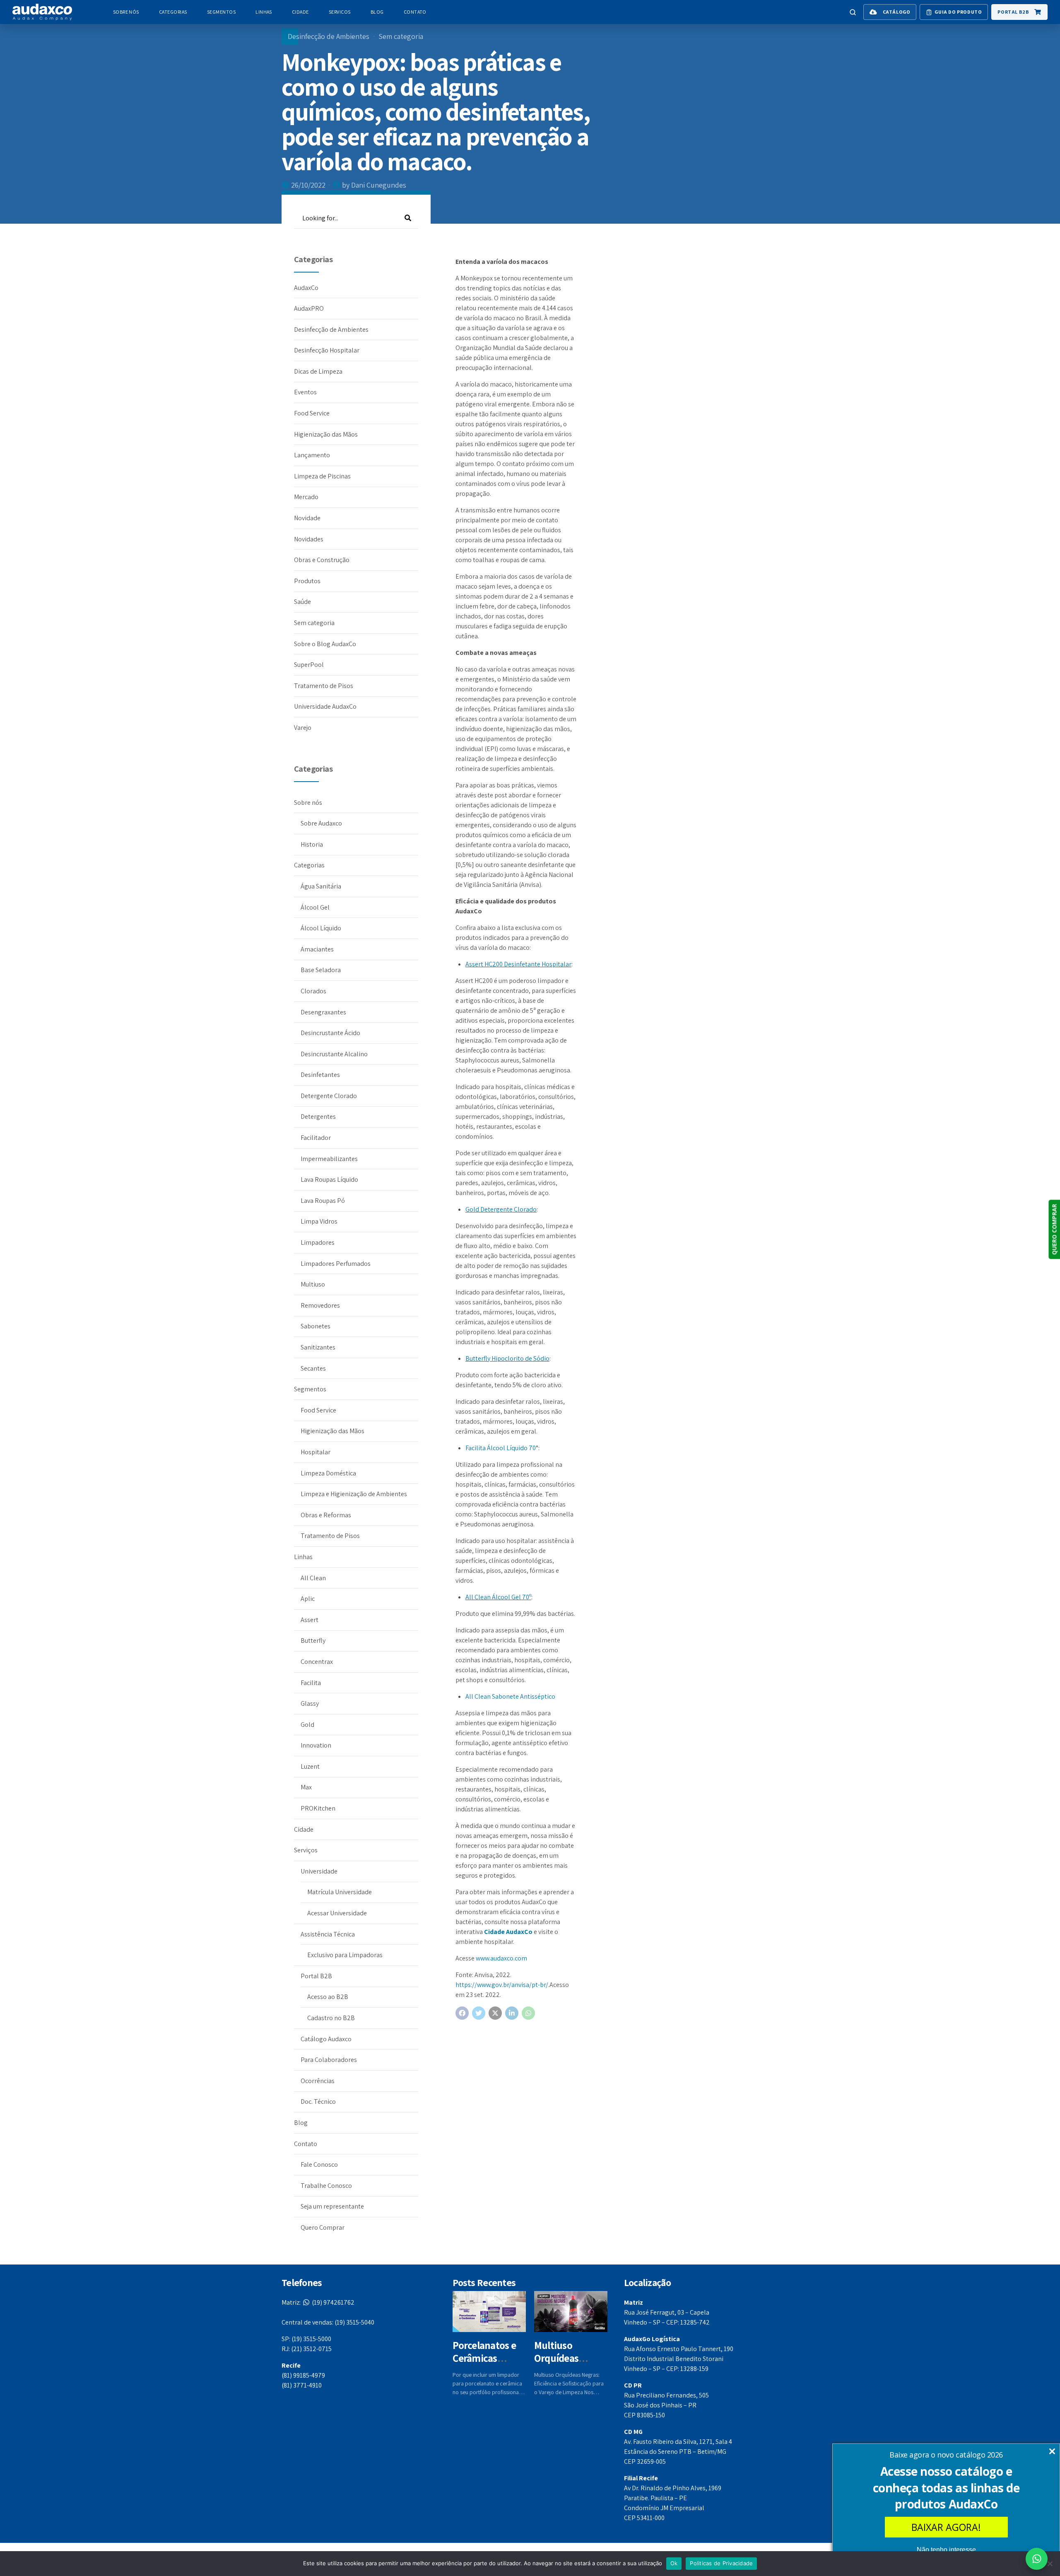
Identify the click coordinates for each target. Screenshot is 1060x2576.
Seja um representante (332, 2206)
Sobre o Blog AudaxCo (325, 644)
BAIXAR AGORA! (946, 2527)
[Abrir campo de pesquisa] (853, 12)
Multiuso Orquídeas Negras (556, 2358)
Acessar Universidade (337, 1913)
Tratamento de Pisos (324, 686)
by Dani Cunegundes (374, 185)
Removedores (320, 1305)
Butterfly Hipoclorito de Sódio (507, 1358)
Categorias (173, 12)
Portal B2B (316, 1976)
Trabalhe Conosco (326, 2186)
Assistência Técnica (328, 1934)
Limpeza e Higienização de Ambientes (354, 1494)
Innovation (316, 1745)
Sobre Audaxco (321, 823)
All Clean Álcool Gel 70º (498, 1597)
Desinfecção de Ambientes (329, 36)
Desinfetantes (320, 1075)
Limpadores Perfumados (336, 1264)
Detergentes (318, 1117)
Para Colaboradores (329, 2060)
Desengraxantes (323, 1012)
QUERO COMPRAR (1054, 1230)
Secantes (313, 1368)
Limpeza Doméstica (328, 1473)
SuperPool (309, 665)
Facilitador (316, 1138)
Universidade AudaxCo (325, 706)
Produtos (307, 581)
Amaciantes (317, 949)
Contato (415, 12)
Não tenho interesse (946, 2550)
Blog (377, 12)
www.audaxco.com (501, 1958)
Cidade (300, 12)
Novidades (309, 539)
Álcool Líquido (321, 928)
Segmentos (221, 12)
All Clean (313, 1578)
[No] (1050, 2564)
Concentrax (317, 1662)
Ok (674, 2563)
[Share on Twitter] (479, 2013)
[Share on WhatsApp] (528, 2013)
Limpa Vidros (319, 1221)
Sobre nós (126, 12)
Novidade (307, 518)
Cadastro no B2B (331, 2018)
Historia (312, 844)
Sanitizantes (318, 1347)
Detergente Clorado (329, 1096)
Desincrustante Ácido (330, 1033)
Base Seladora (321, 970)
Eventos (305, 392)
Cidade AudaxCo (508, 1932)
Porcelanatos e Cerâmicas (484, 2351)
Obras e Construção (322, 560)
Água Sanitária (321, 886)
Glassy (310, 1703)
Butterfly (313, 1640)
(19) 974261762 (318, 2302)
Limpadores (318, 1242)
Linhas (264, 12)
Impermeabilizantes (329, 1159)
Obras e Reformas (326, 1515)
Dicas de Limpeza (318, 371)
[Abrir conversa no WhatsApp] (1037, 2559)
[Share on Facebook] (462, 2013)
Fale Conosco (319, 2164)
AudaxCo (306, 288)
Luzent (310, 1766)
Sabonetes (316, 1326)
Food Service (312, 413)
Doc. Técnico (318, 2102)
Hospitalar (316, 1452)
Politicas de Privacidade (721, 2563)
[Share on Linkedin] (512, 2013)
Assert (310, 1620)
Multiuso (313, 1284)
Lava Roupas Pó (323, 1201)
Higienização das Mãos (326, 434)
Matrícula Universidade (340, 1892)
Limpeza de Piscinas (322, 476)
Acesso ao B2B (328, 1997)
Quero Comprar (323, 2227)
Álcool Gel (315, 907)
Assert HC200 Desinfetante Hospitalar (518, 964)
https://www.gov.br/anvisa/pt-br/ (502, 1985)
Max (306, 1787)
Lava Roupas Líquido (329, 1179)
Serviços (340, 12)
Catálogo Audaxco (326, 2039)
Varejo (303, 728)
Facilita (311, 1683)
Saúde (302, 602)
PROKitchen (318, 1808)
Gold (307, 1725)
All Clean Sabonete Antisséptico (510, 1696)
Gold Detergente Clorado (501, 1209)
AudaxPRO (309, 308)
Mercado (306, 497)
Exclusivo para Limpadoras (345, 1955)
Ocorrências (318, 2081)
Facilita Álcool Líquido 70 (501, 1448)
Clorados (313, 991)
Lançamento (312, 455)
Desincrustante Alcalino (334, 1054)
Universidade (319, 1871)
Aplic (308, 1599)
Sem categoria (401, 36)
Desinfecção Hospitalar (327, 350)
